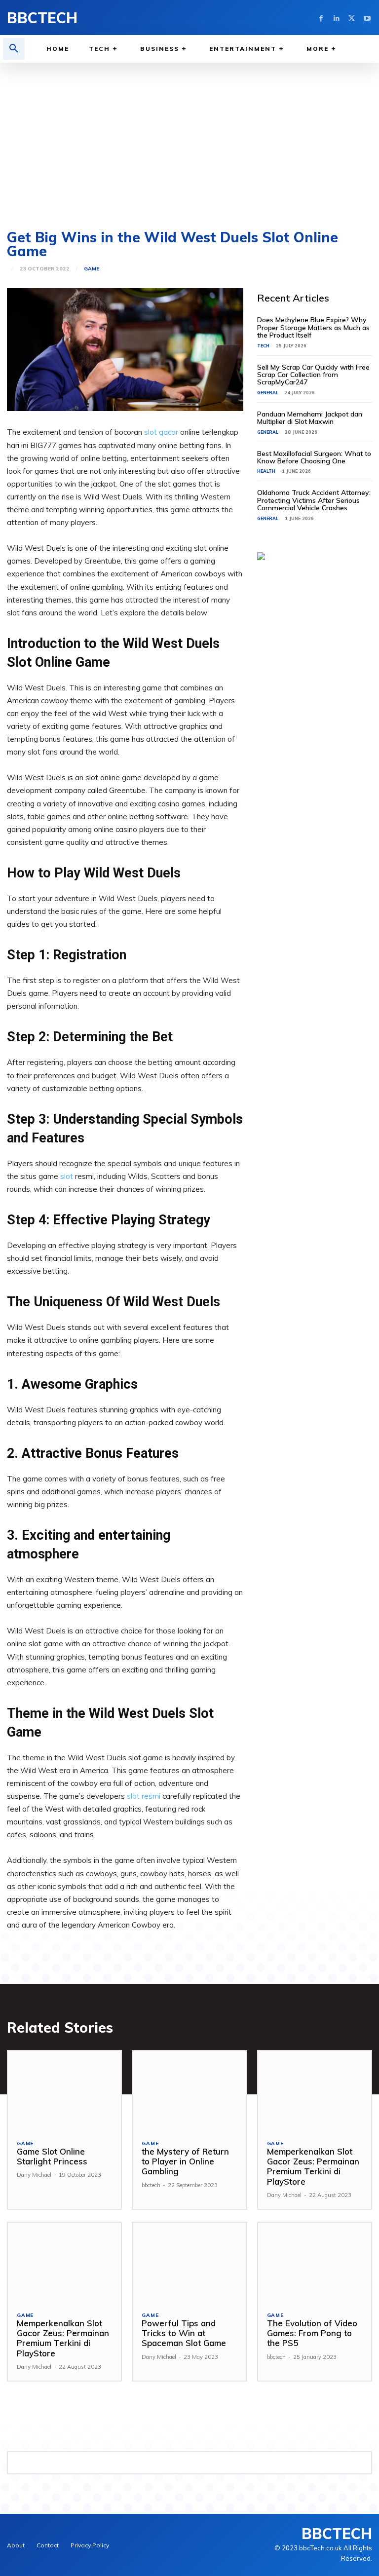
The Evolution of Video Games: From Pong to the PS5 (312, 2333)
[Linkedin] (336, 18)
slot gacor (161, 432)
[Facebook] (321, 18)
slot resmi (144, 1796)
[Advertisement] (189, 137)
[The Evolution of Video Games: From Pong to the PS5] (315, 2262)
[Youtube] (367, 18)
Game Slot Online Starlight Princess (52, 2156)
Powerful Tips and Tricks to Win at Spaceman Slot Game (184, 2333)
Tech (263, 346)
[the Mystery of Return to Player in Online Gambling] (189, 2091)
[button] (14, 49)
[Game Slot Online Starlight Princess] (64, 2091)
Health (266, 471)
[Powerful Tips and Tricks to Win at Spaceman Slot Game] (189, 2262)
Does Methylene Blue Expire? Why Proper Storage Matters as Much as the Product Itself (313, 327)
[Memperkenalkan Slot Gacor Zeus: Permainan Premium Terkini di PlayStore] (315, 2091)
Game (92, 269)
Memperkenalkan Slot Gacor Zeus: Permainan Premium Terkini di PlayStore (313, 2166)
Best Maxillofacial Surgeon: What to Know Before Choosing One (314, 457)
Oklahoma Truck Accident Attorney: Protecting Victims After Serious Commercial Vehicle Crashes (314, 500)
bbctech (151, 2185)
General (268, 393)
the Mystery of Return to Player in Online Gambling (185, 2161)
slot (67, 1176)
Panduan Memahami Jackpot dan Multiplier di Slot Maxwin (310, 418)
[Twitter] (352, 18)
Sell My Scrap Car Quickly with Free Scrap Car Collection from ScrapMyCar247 (313, 375)
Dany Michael (34, 2175)
